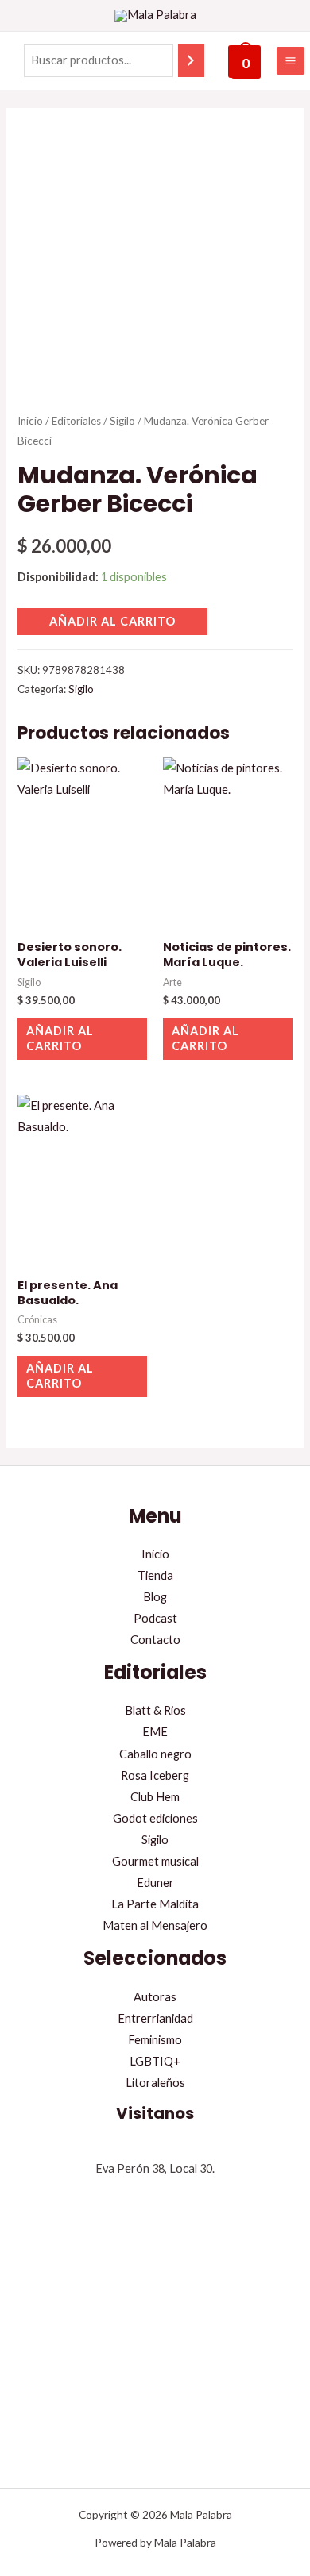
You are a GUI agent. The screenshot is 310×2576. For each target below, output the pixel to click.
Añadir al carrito (112, 621)
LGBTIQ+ (155, 2061)
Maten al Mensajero (155, 1925)
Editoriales (76, 421)
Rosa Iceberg (155, 1775)
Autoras (155, 1997)
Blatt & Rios (155, 1710)
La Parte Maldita (155, 1904)
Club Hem (155, 1797)
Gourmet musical (155, 1861)
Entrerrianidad (155, 2018)
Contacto (155, 1640)
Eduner (155, 1883)
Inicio (30, 421)
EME (155, 1732)
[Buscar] (191, 60)
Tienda (155, 1575)
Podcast (155, 1618)
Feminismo (155, 2040)
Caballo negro (155, 1754)
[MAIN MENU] (291, 61)
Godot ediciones (155, 1818)
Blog (155, 1597)
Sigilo (122, 421)
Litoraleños (155, 2083)
